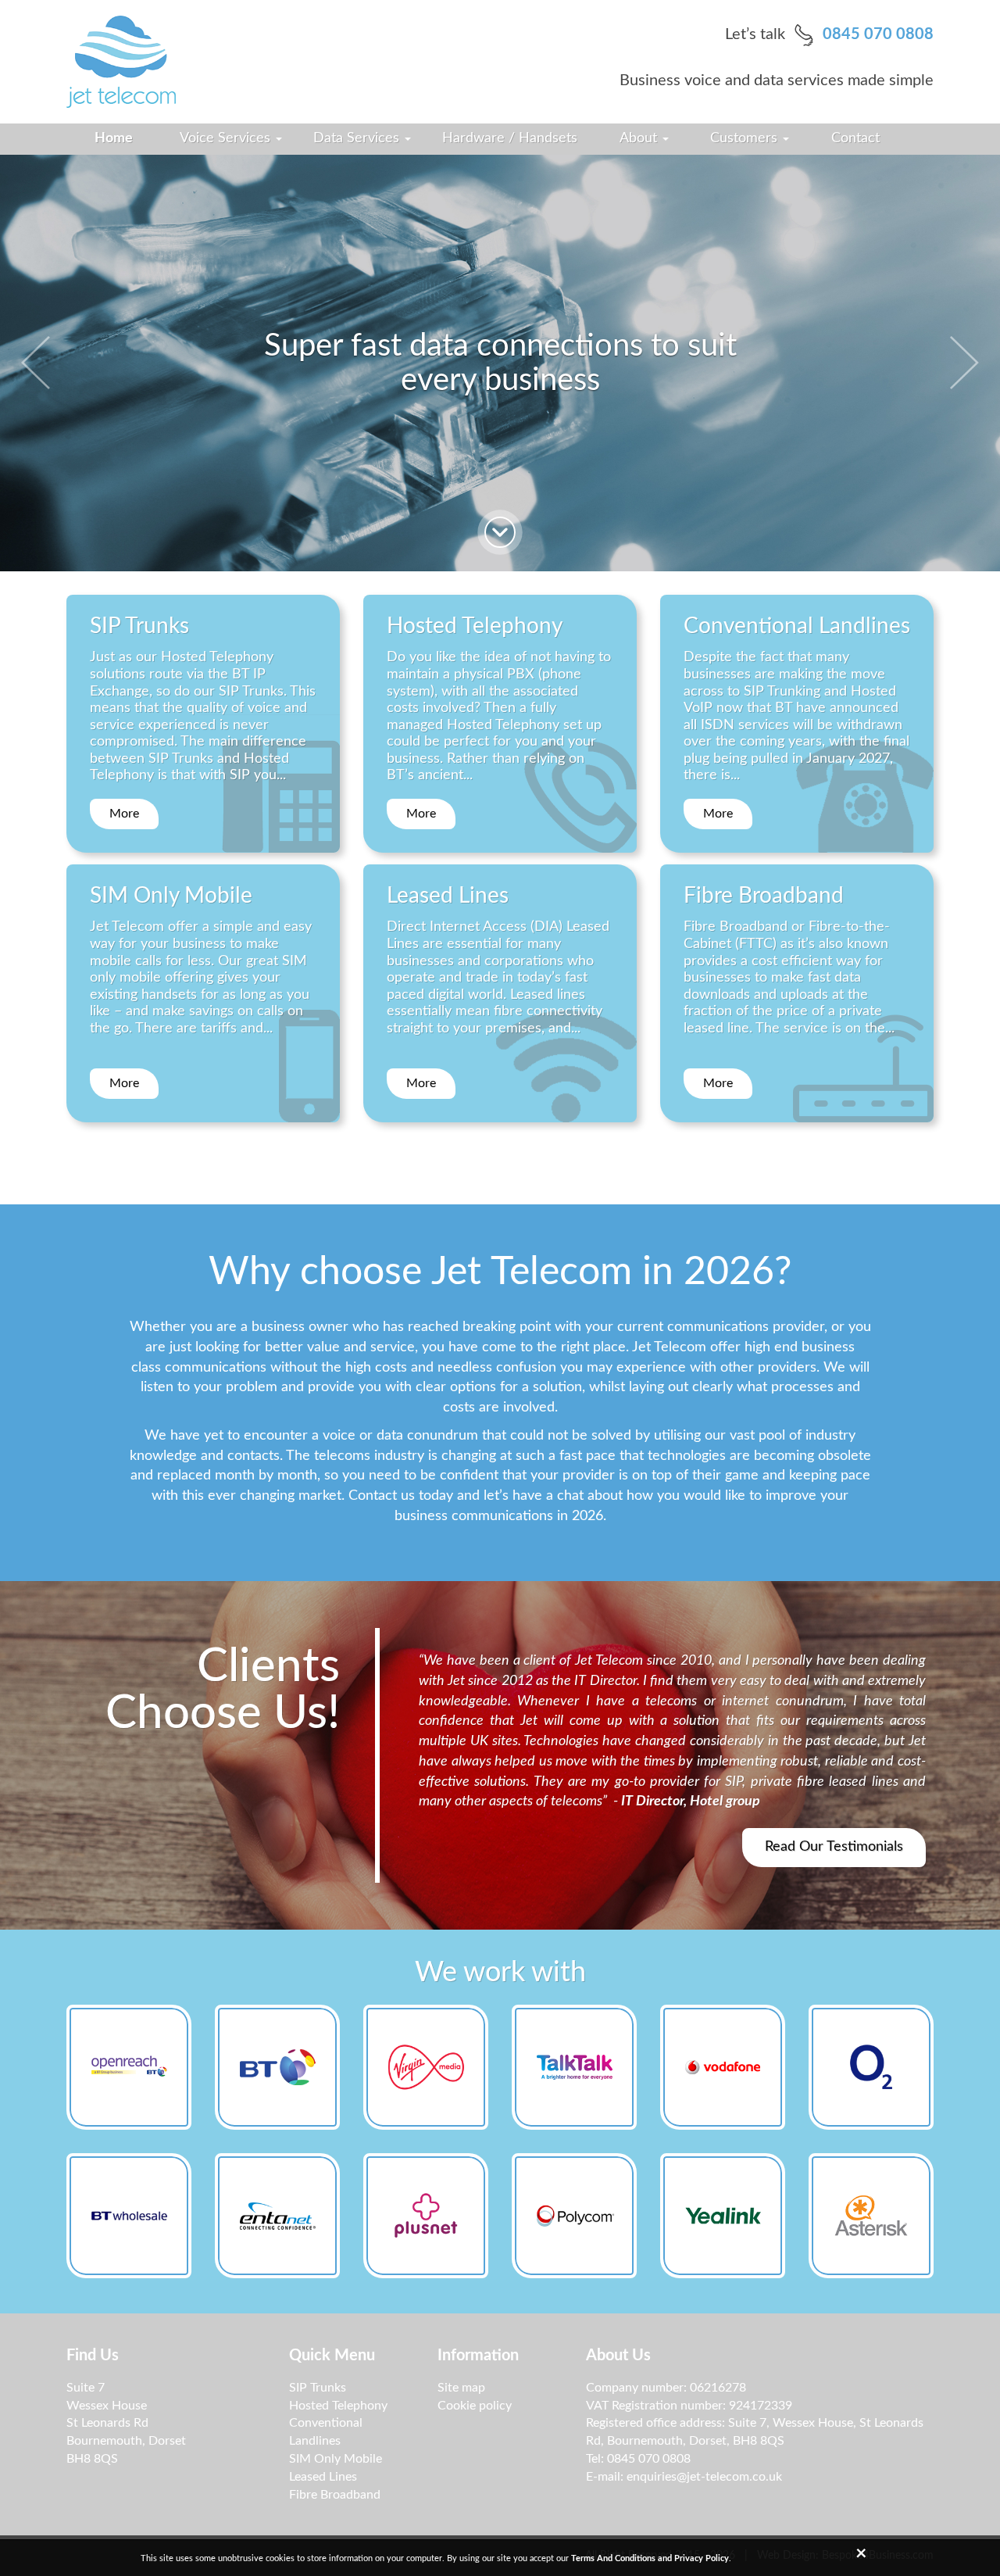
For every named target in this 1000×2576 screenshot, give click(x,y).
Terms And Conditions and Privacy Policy (650, 2558)
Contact (855, 138)
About (640, 138)
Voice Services (227, 138)
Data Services (358, 138)
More (124, 814)
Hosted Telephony (338, 2406)
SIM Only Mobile (336, 2459)
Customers (746, 138)
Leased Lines (323, 2477)
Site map (461, 2388)
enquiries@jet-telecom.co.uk (704, 2477)
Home (114, 138)
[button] (50, 363)
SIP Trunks (318, 2388)
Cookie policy (475, 2406)
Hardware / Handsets (510, 138)
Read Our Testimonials (834, 1847)
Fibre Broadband (335, 2495)
